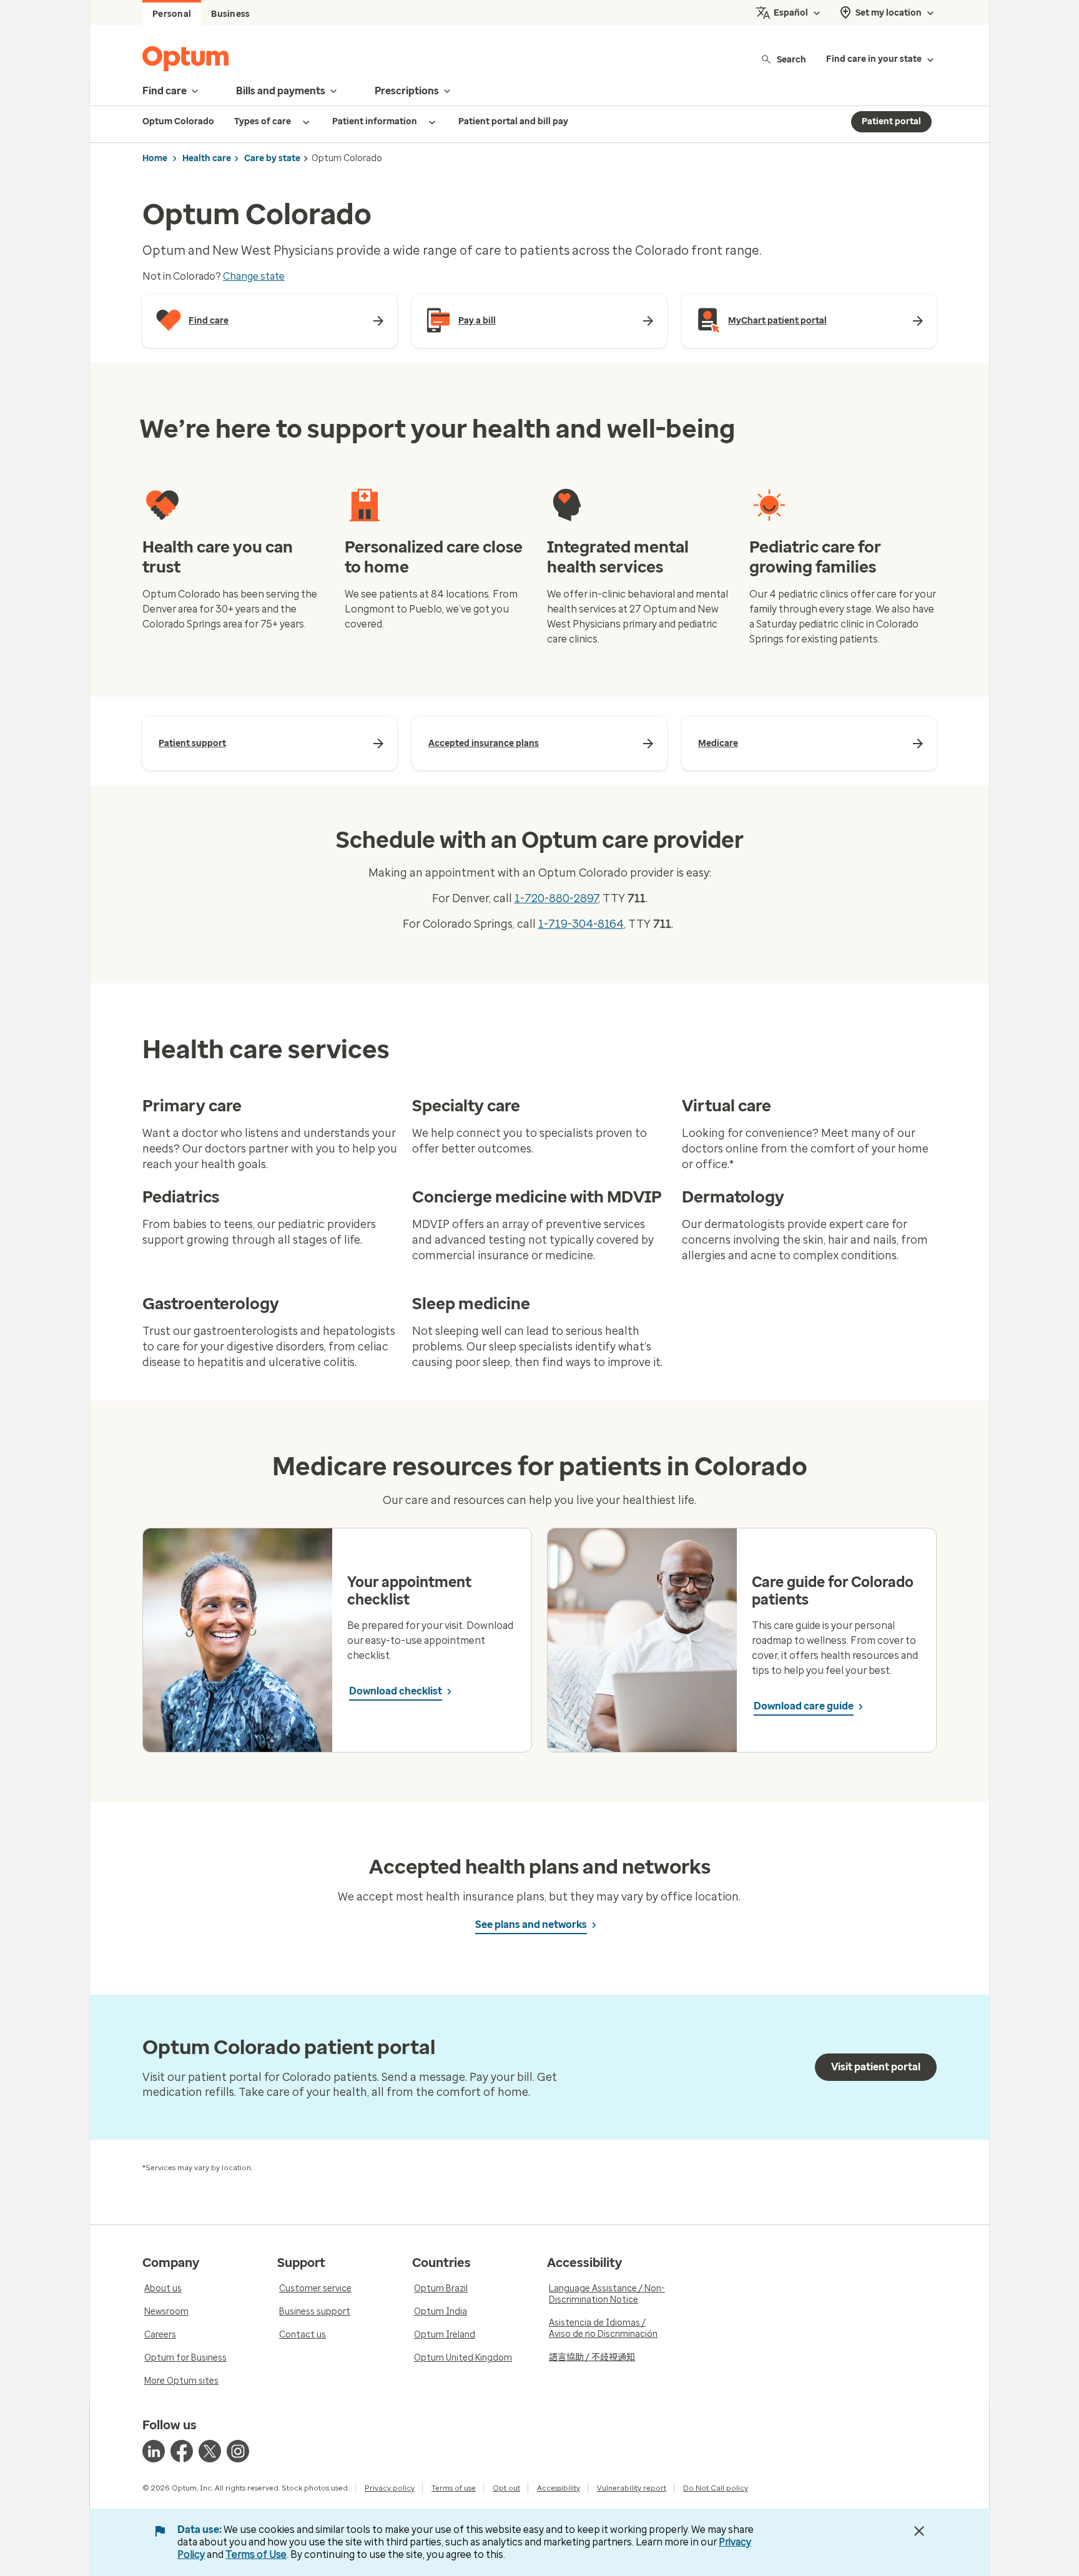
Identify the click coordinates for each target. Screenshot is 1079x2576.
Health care (207, 158)
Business (230, 14)
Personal (172, 14)
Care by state (272, 158)
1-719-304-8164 (581, 924)
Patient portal (891, 121)
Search (791, 59)
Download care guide (804, 1706)
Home (155, 158)
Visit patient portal (876, 2067)
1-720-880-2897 (556, 898)
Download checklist (396, 1691)
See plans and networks (531, 1925)
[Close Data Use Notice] (919, 2531)
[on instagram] (238, 2451)
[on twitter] (210, 2451)
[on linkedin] (154, 2451)
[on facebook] (182, 2451)
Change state (254, 276)
